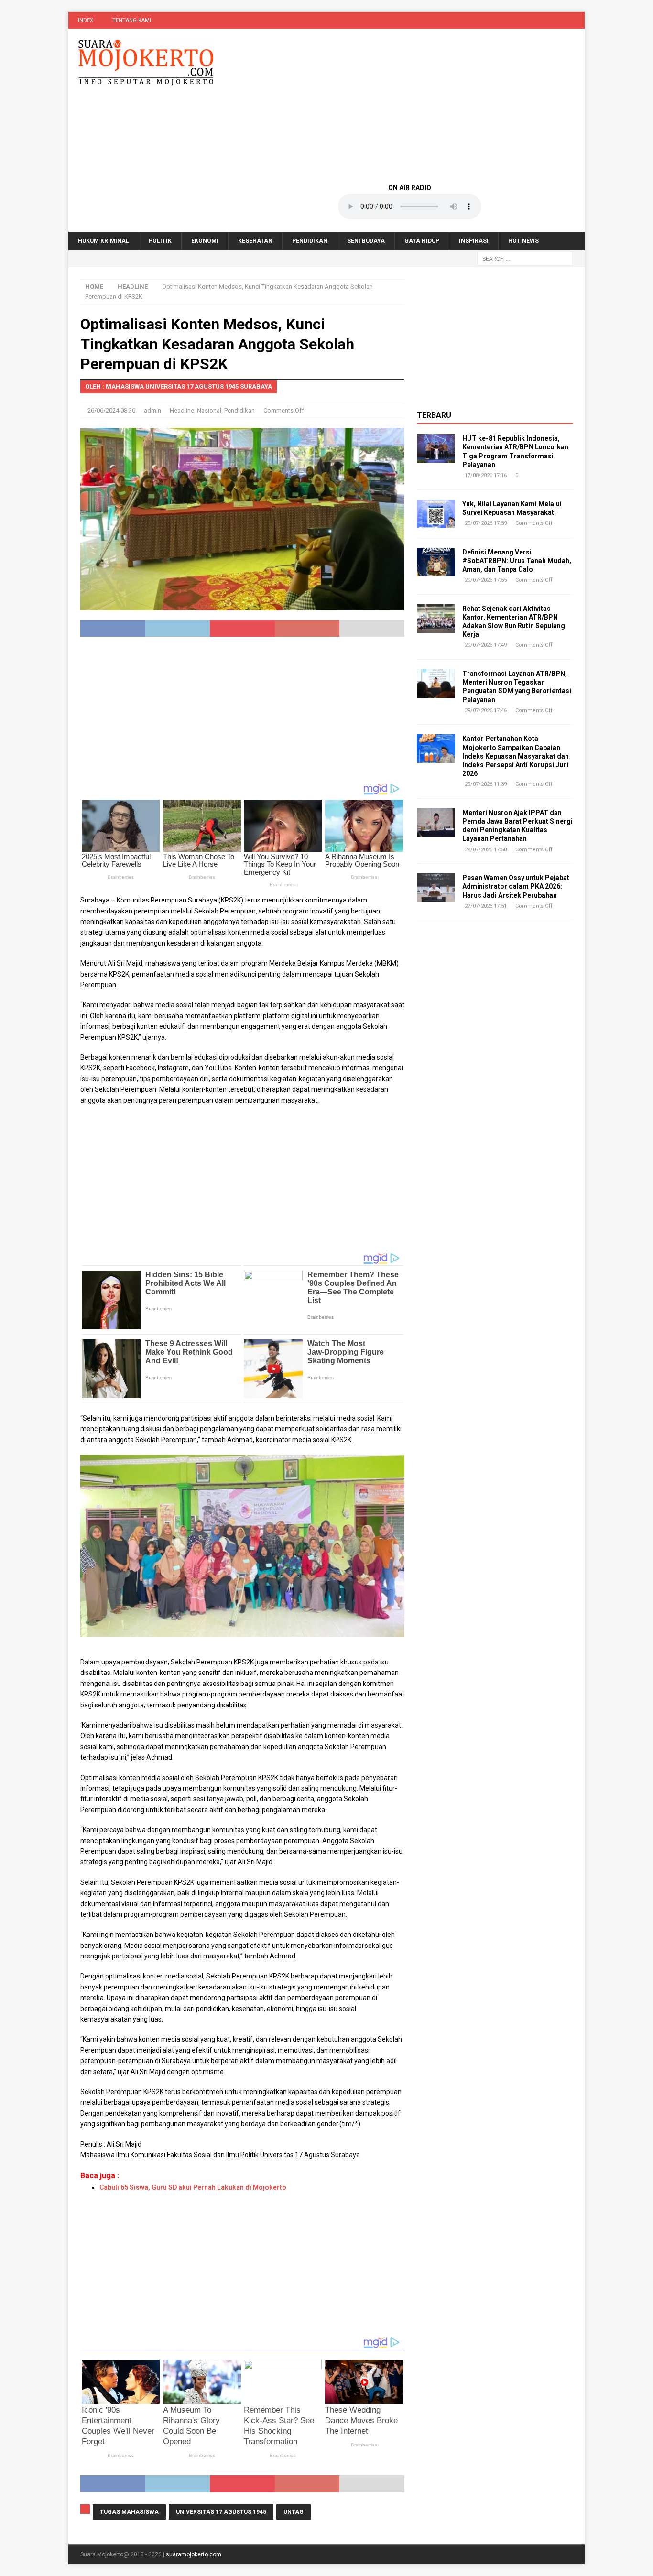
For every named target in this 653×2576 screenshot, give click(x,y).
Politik (160, 241)
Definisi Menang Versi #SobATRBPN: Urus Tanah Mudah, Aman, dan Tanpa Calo (517, 561)
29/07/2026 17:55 (486, 580)
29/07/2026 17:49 (486, 645)
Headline (182, 410)
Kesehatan (255, 241)
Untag (294, 2512)
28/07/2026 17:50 (486, 850)
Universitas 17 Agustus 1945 (221, 2512)
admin (152, 410)
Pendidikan (310, 241)
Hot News (523, 241)
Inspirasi (474, 241)
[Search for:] (525, 259)
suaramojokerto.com (194, 2554)
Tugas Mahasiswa (129, 2512)
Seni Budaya (366, 241)
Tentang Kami (132, 20)
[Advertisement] (410, 105)
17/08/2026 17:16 (486, 475)
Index (86, 20)
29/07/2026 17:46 (486, 711)
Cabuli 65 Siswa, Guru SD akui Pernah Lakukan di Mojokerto (193, 2187)
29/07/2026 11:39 (486, 784)
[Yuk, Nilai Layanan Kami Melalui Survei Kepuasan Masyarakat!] (436, 514)
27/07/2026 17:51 (486, 906)
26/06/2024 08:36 (111, 410)
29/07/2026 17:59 (486, 523)
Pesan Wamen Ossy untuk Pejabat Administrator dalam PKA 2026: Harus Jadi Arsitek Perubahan (516, 886)
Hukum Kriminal (103, 241)
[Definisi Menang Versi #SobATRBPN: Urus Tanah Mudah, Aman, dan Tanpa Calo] (436, 562)
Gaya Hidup (422, 241)
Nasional (209, 410)
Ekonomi (205, 241)
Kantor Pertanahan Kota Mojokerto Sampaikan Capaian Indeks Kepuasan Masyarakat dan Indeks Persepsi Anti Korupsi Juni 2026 (516, 756)
